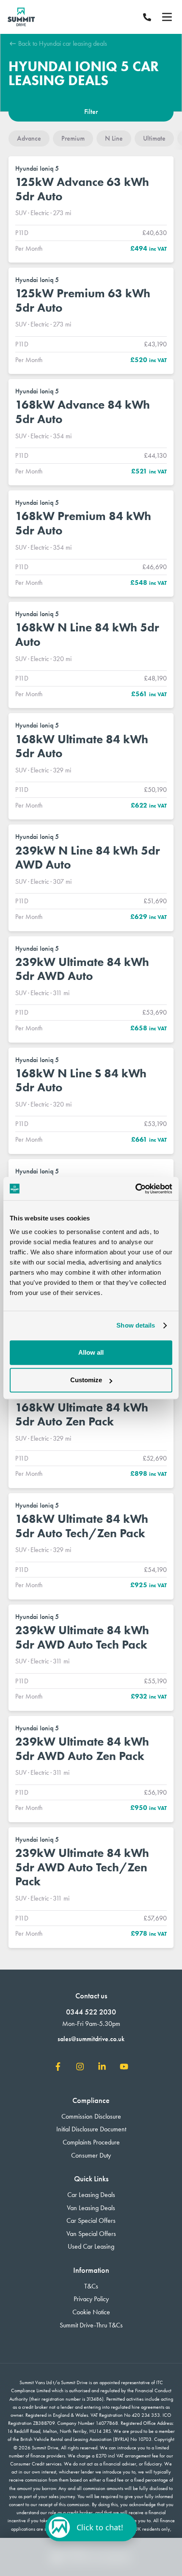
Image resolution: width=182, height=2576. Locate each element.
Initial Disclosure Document (91, 2129)
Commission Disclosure (91, 2116)
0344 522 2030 (91, 2012)
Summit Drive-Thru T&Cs (91, 2325)
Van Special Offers (91, 2234)
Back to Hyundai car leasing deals (62, 43)
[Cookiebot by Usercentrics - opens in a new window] (135, 1189)
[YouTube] (124, 2068)
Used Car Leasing (91, 2246)
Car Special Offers (91, 2220)
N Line (114, 138)
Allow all (91, 1352)
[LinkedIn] (102, 2068)
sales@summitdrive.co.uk (91, 2039)
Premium (73, 138)
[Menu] (167, 17)
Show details (136, 1325)
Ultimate (154, 138)
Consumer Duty (91, 2155)
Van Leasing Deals (91, 2208)
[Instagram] (80, 2068)
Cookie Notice (91, 2312)
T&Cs (91, 2286)
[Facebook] (58, 2068)
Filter (91, 112)
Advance (29, 138)
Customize (86, 1380)
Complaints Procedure (91, 2142)
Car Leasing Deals (91, 2195)
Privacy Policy (91, 2299)
